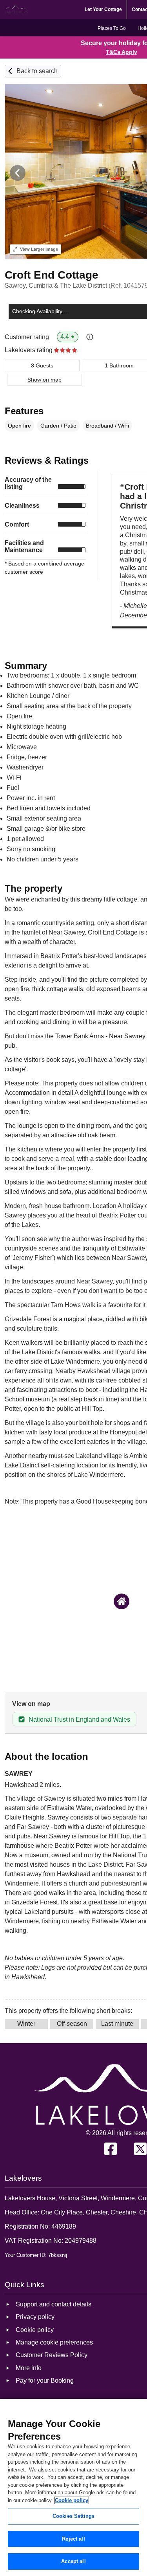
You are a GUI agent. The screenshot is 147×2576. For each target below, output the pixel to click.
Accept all (73, 2561)
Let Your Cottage (103, 9)
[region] (73, 2487)
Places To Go (112, 28)
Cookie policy (72, 2500)
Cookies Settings (73, 2516)
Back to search (37, 71)
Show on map (44, 380)
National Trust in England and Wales (79, 1719)
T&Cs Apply (122, 52)
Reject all (73, 2539)
